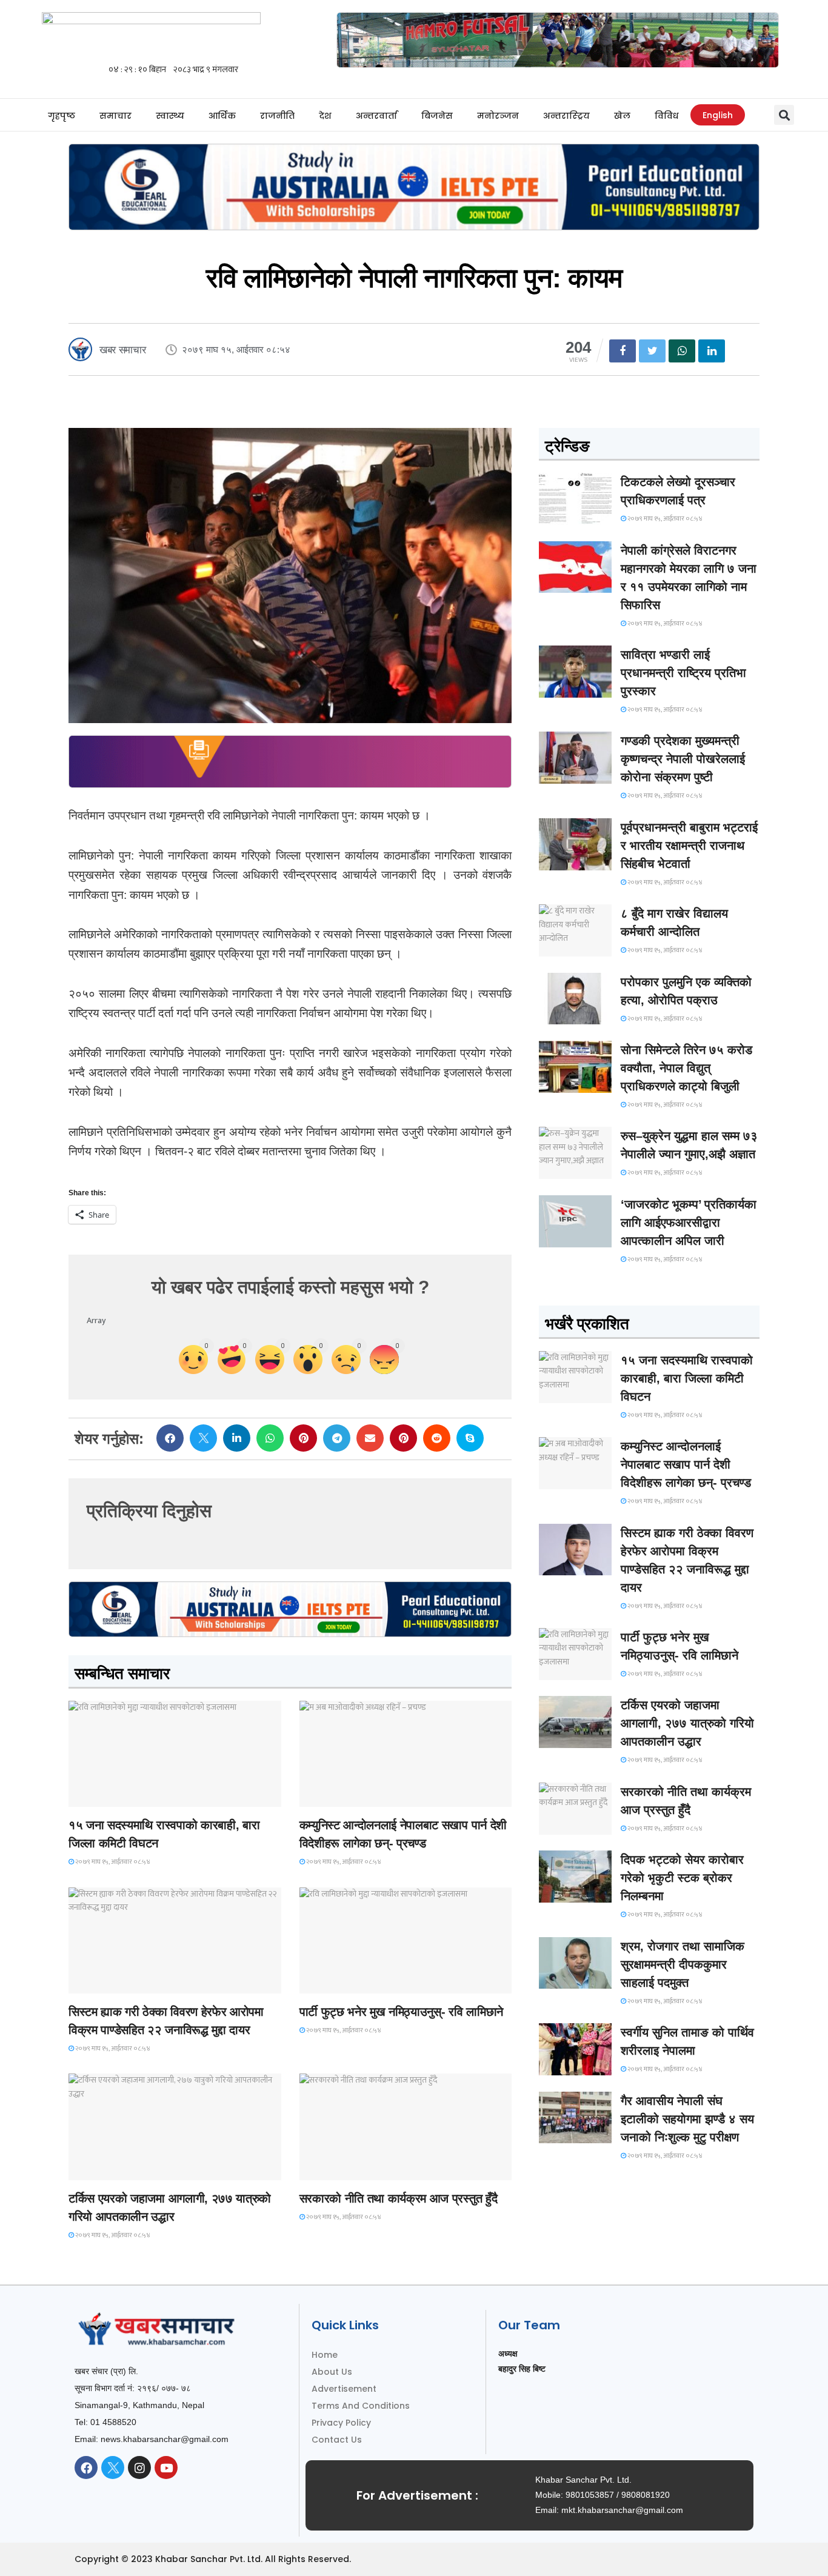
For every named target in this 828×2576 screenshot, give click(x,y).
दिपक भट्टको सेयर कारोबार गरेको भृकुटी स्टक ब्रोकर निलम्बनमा (682, 1878)
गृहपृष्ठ (62, 116)
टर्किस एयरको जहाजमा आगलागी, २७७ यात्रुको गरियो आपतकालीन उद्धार (687, 1723)
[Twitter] (113, 2468)
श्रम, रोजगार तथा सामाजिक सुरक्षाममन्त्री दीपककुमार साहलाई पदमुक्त (683, 1964)
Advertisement (344, 2389)
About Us (332, 2372)
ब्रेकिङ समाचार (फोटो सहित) (117, 2169)
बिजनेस (437, 116)
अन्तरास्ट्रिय (566, 116)
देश (325, 116)
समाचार (115, 116)
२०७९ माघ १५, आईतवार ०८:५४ (112, 1862)
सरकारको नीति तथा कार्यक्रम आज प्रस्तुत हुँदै (399, 2198)
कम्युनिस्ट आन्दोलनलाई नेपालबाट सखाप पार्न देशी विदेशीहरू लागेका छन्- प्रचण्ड (686, 1464)
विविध (666, 116)
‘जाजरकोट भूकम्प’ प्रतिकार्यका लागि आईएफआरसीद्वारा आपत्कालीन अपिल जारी (689, 1223)
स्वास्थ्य (170, 116)
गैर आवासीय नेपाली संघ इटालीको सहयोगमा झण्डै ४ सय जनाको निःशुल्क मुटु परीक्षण (687, 2119)
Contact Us (337, 2440)
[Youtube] (166, 2468)
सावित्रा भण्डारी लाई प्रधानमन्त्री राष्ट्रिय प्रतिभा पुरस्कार (683, 673)
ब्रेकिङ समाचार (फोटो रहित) (347, 1796)
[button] (784, 115)
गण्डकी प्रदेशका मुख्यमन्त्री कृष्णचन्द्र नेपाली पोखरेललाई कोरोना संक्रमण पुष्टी (683, 759)
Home (325, 2355)
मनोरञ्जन (498, 116)
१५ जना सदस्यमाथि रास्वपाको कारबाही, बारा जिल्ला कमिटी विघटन (687, 1378)
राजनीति (277, 116)
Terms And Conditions (361, 2406)
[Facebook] (86, 2468)
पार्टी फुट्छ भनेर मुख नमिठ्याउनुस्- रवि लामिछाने (401, 2012)
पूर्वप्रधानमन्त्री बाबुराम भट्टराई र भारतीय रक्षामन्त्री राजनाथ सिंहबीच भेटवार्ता (689, 846)
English (718, 115)
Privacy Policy (341, 2423)
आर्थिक (222, 116)
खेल (622, 116)
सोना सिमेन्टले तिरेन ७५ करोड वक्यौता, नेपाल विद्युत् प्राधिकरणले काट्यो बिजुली (686, 1068)
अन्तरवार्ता (376, 116)
